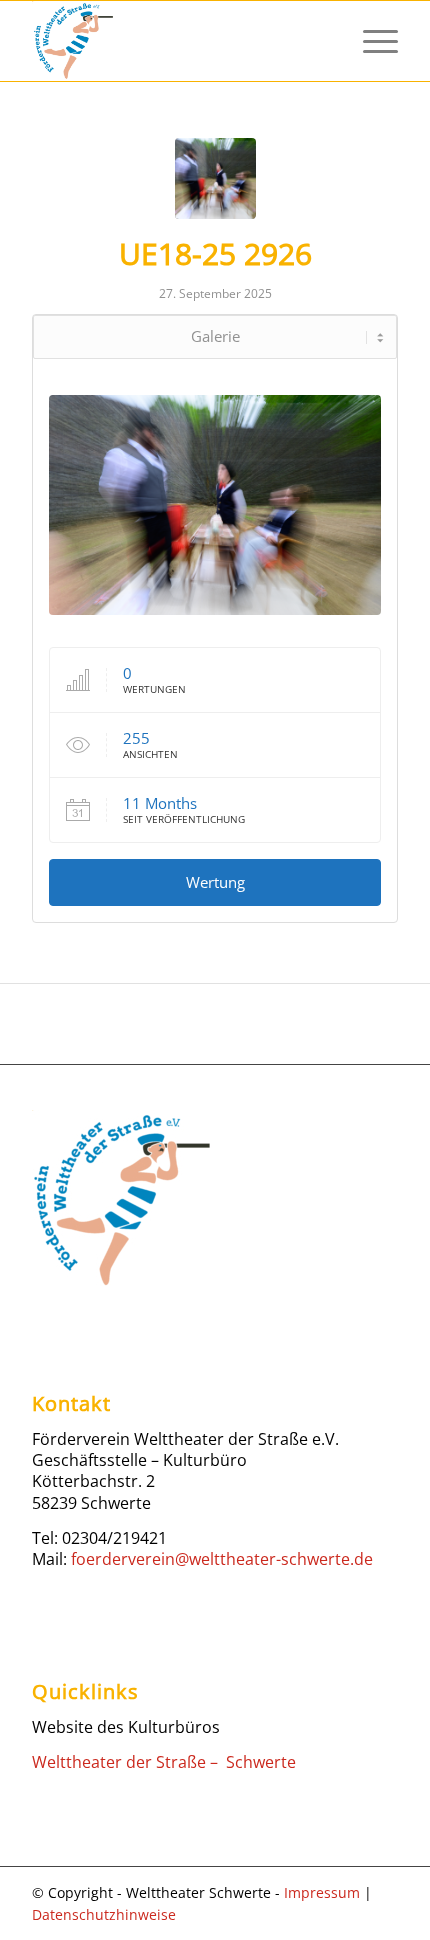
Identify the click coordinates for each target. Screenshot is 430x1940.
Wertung (215, 882)
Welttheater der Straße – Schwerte (164, 1762)
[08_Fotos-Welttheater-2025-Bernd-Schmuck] (215, 178)
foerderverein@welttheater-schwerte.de (222, 1559)
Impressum (322, 1892)
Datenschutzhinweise (104, 1914)
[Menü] (370, 41)
